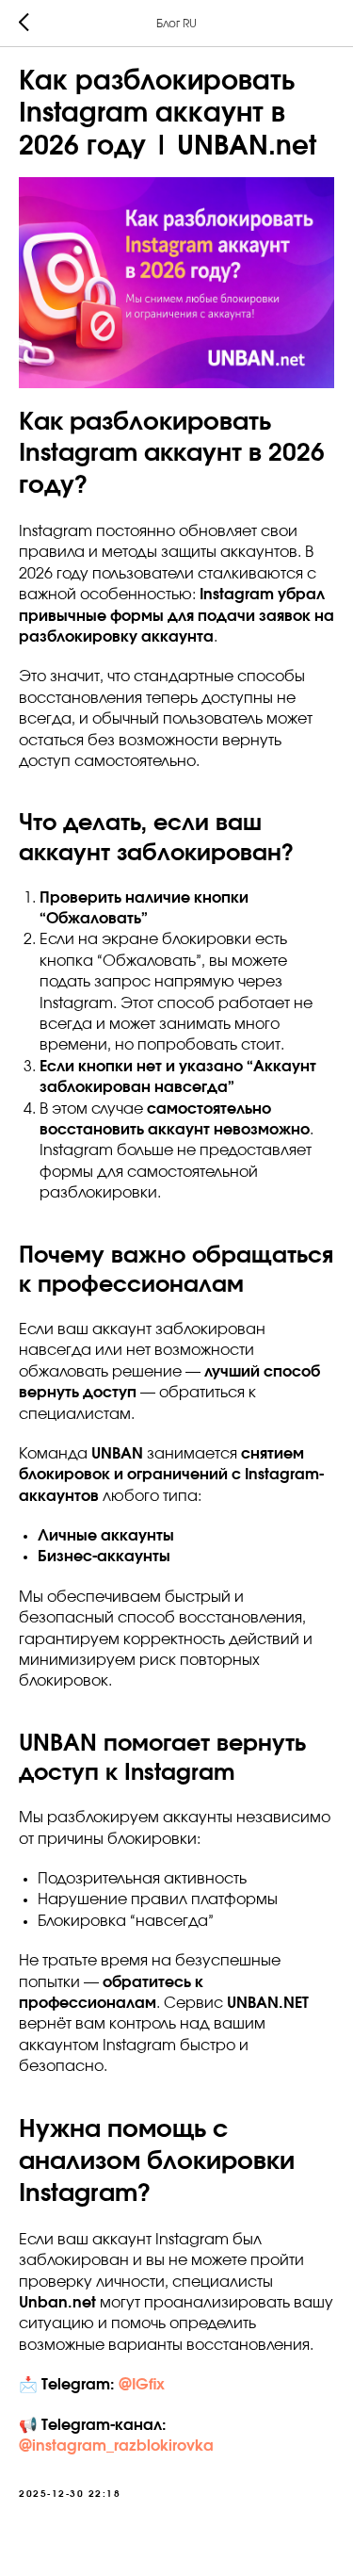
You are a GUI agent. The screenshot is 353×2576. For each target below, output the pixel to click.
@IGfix (142, 2385)
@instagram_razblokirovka (116, 2446)
